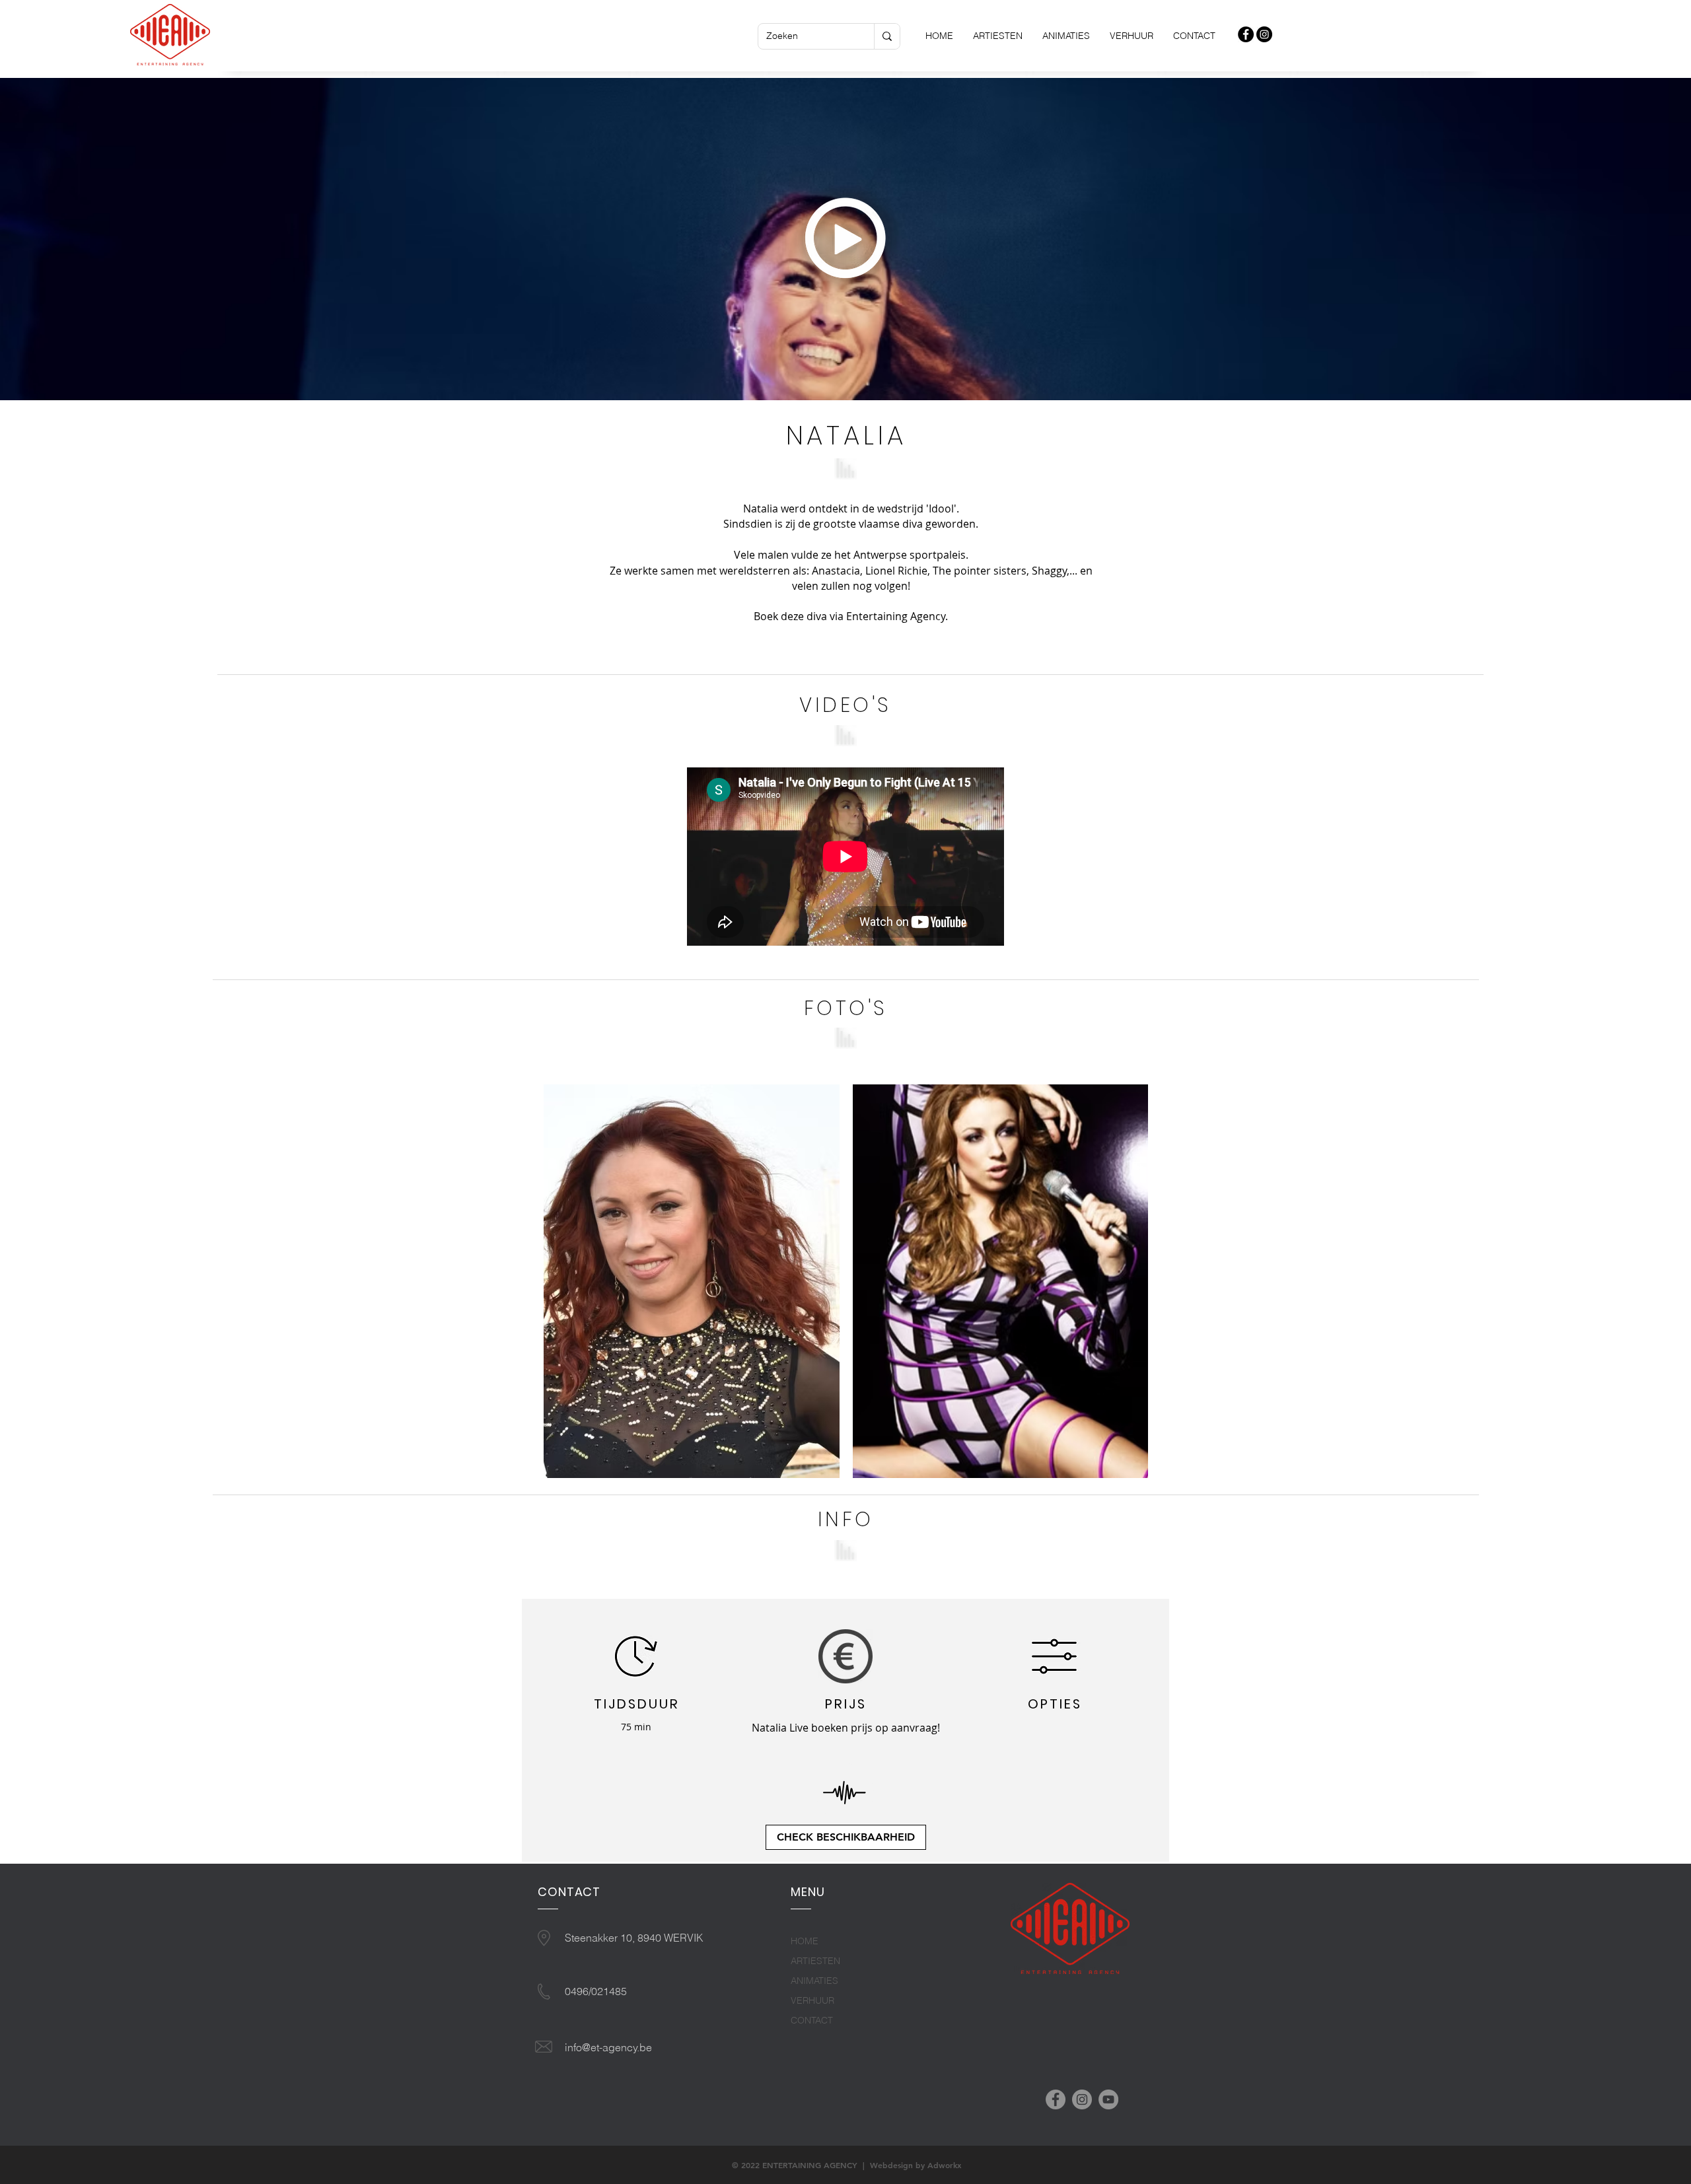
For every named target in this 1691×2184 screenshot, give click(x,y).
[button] (846, 239)
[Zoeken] (887, 36)
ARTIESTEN (815, 1961)
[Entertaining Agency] (1246, 34)
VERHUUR (812, 2000)
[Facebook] (1056, 2099)
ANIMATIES (814, 1981)
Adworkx (944, 2165)
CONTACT (812, 2020)
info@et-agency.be (608, 2047)
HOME (805, 1941)
